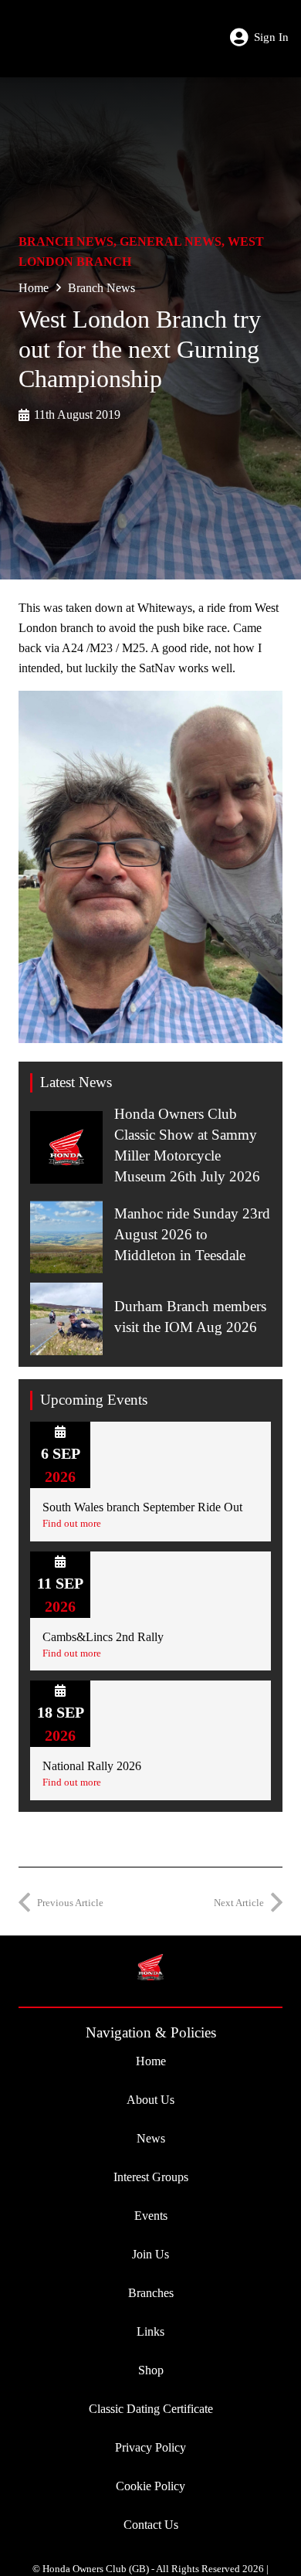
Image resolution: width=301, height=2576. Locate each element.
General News (171, 241)
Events (151, 2216)
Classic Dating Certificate (151, 2409)
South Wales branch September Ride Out (142, 1507)
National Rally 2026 (92, 1766)
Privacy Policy (150, 2447)
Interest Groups (151, 2177)
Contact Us (151, 2525)
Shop (151, 2370)
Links (150, 2331)
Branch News (66, 241)
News (151, 2138)
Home (34, 288)
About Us (150, 2100)
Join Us (150, 2254)
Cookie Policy (150, 2486)
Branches (151, 2293)
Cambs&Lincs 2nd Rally (103, 1637)
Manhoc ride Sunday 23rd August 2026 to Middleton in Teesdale (192, 1234)
